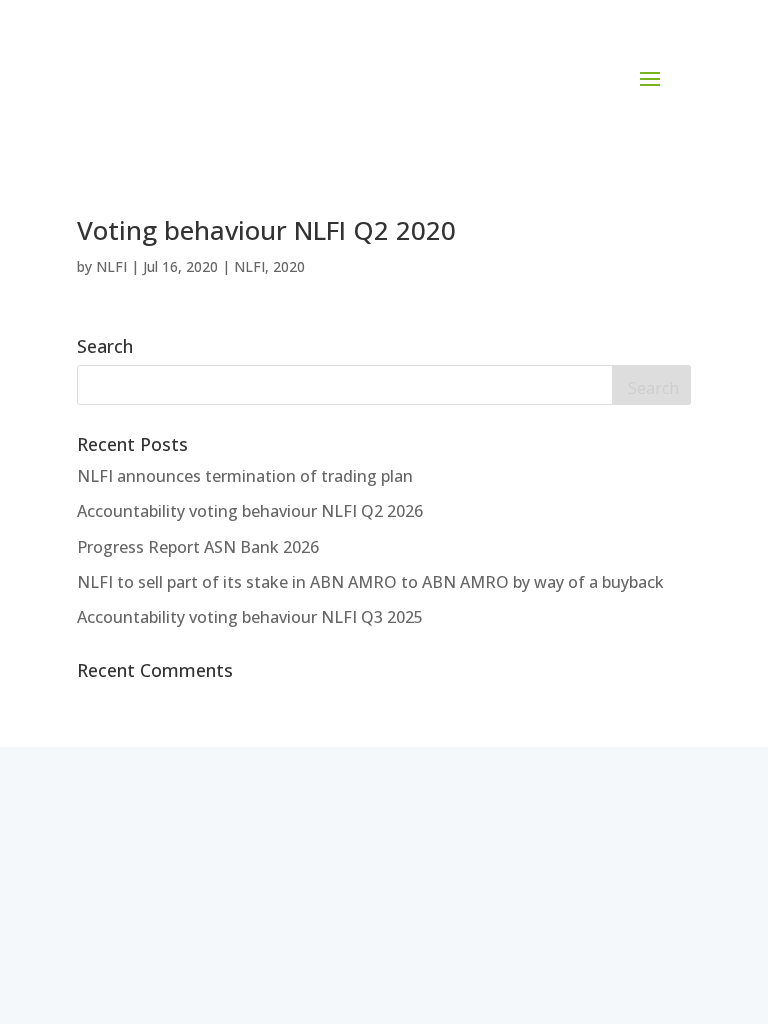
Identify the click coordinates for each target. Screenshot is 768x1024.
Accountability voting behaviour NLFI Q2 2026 (250, 511)
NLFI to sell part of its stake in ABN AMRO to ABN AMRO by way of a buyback (370, 582)
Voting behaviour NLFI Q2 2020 (266, 230)
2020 (289, 266)
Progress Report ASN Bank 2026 (198, 547)
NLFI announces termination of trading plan (245, 476)
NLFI (111, 266)
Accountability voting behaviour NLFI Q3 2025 (250, 617)
